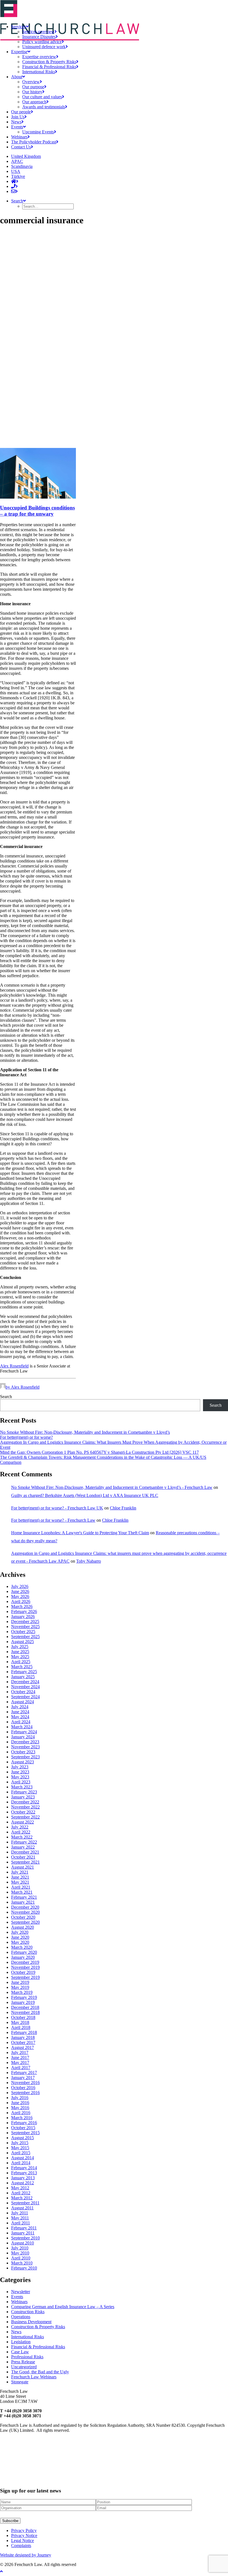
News (16, 122)
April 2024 (21, 1722)
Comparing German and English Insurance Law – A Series (63, 2307)
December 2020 (25, 1907)
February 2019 (24, 1997)
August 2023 (23, 1762)
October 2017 (23, 2042)
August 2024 (23, 1702)
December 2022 (25, 1802)
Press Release (23, 2362)
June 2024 (20, 1712)
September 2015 (25, 2133)
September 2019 (25, 1977)
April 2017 (21, 2068)
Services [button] (18, 27)
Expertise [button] (19, 52)
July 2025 (20, 1647)
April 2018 (21, 2027)
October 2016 (23, 2088)
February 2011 (24, 2228)
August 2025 (23, 1642)
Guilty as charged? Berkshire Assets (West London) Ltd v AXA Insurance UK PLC (85, 1495)
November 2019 (25, 1967)
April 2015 (21, 2153)
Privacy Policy (24, 2530)
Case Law (20, 2352)
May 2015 (20, 2148)
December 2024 (25, 1682)
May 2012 (20, 2188)
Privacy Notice (24, 2535)
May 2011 (20, 2218)
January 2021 (23, 1902)
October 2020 (23, 1917)
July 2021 (20, 1872)
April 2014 (21, 2163)
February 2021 (24, 1897)
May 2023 (20, 1777)
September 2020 (25, 1922)
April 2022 (21, 1832)
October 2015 (23, 2128)
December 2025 (25, 1622)
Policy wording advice (42, 42)
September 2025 (25, 1637)
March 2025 (22, 1667)
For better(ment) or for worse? (26, 1437)
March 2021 (22, 1892)
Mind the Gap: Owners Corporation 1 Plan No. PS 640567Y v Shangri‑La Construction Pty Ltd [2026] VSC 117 (99, 1452)
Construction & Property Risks (49, 62)
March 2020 (22, 1947)
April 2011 (21, 2223)
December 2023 (25, 1742)
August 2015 (23, 2138)
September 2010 (25, 2238)
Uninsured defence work (44, 47)
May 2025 (20, 1657)
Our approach (34, 102)
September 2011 (25, 2203)
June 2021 (20, 1877)
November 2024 (25, 1687)
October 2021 (23, 1857)
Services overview (38, 32)
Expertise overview (39, 57)
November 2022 (25, 1807)
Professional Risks (27, 2357)
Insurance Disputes (39, 37)
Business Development (31, 2322)
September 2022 (25, 1817)
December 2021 (25, 1852)
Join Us (18, 117)
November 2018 (25, 2012)
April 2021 (21, 1887)
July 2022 (20, 1827)
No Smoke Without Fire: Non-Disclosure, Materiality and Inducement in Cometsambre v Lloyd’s (85, 1432)
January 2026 (23, 1617)
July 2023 (20, 1767)
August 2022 (23, 1822)
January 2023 (23, 1797)
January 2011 (23, 2233)
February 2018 (24, 2032)
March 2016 (22, 2118)
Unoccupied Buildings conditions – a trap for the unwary (37, 511)
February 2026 (24, 1611)
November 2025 (25, 1627)
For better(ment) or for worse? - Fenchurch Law (53, 1520)
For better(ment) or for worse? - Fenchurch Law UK (57, 1508)
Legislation (21, 2342)
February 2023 (24, 1792)
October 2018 (23, 2017)
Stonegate (20, 2382)
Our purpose (33, 87)
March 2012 (22, 2198)
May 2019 (20, 1987)
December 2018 (25, 2007)
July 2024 (20, 1707)
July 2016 (20, 2098)
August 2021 (23, 1867)
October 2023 (23, 1752)
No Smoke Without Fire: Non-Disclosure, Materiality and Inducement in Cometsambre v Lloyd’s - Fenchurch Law (112, 1487)
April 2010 (21, 2258)
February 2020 (24, 1952)
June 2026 (20, 1591)
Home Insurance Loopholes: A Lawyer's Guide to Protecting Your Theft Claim (80, 1533)
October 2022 (23, 1812)
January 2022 (23, 1847)
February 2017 (24, 2073)
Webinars (19, 137)
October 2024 (23, 1692)
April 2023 (21, 1782)
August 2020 (23, 1927)
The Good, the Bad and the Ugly (40, 2372)
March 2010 (22, 2263)
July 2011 (20, 2213)
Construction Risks (28, 2312)
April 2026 (21, 1601)
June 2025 (20, 1652)
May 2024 (20, 1717)
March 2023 (22, 1787)
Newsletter (21, 2292)
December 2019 (25, 1962)
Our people (21, 112)
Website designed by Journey (26, 2555)
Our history (32, 92)
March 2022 (22, 1837)
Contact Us (21, 147)
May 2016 (20, 2108)
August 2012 (23, 2183)
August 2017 (23, 2047)
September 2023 (25, 1757)
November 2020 (25, 1912)
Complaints (21, 2546)
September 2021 (25, 1862)
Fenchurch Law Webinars (34, 2377)
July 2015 (20, 2143)
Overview (31, 82)
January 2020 (23, 1957)
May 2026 (20, 1596)
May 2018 (20, 2022)
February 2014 (24, 2168)
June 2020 (20, 1937)
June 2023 (20, 1772)
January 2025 (23, 1677)
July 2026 (20, 1586)
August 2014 (23, 2158)
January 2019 (23, 2002)
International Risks (39, 72)
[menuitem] (125, 42)
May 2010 (20, 2253)
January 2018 (23, 2037)
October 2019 (23, 1972)
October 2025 (23, 1632)
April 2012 (21, 2193)
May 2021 (20, 1882)
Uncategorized (24, 2367)
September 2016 (25, 2093)
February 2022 (24, 1842)
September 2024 (25, 1697)
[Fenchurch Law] (114, 10)
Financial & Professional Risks (49, 67)
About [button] (17, 77)
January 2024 (23, 1737)
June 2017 (20, 2057)
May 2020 (20, 1942)
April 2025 (21, 1662)
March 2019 (22, 1992)
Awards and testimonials (44, 107)
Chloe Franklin (123, 1508)
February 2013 (24, 2173)
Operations (21, 2317)
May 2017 (20, 2062)
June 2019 (20, 1982)
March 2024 (22, 1727)
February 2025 (24, 1672)
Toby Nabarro (89, 1561)
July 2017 (20, 2052)
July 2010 (20, 2248)
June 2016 (20, 2103)
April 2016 (21, 2113)
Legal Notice (23, 2541)
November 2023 (25, 1747)
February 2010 (24, 2268)
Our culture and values (42, 97)
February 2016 (24, 2123)
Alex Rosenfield (14, 1366)
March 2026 (22, 1606)
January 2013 (23, 2178)
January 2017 (23, 2078)
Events (17, 127)
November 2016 (25, 2083)
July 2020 (20, 1932)
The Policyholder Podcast (34, 142)
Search (6, 1397)
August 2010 (23, 2243)
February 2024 (24, 1732)
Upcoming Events (38, 132)
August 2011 (22, 2208)
